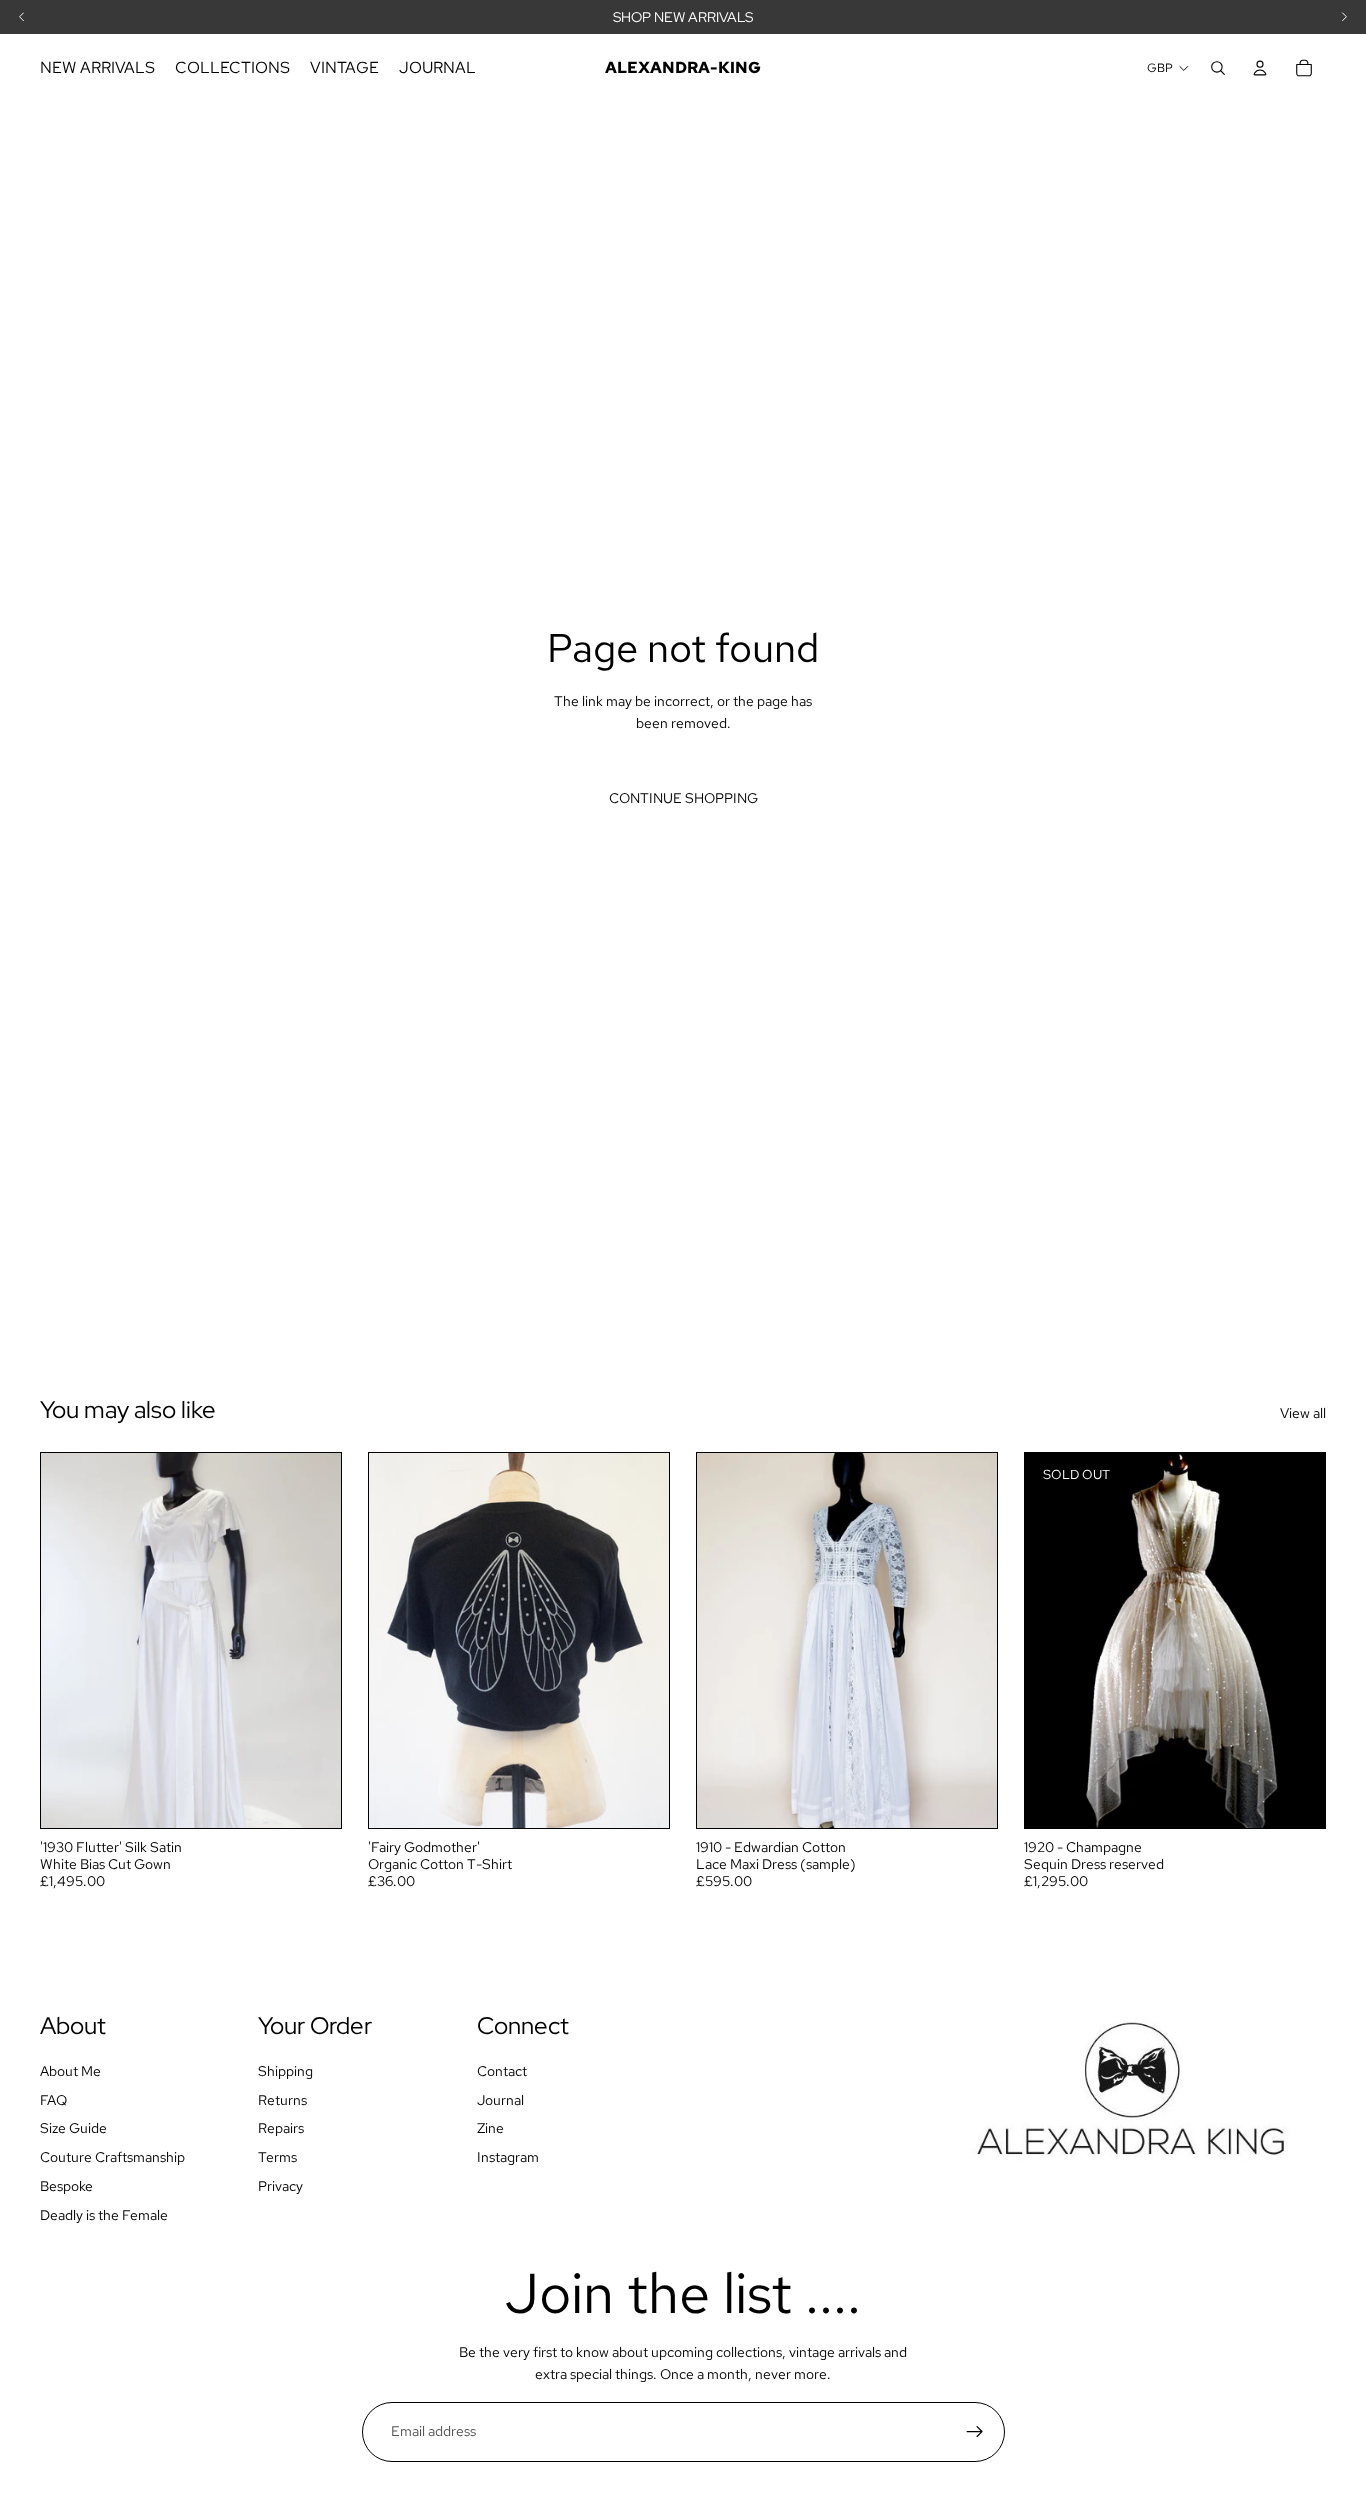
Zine (490, 2128)
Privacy (280, 2186)
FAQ (53, 2099)
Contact (502, 2071)
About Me (70, 2071)
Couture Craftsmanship (112, 2157)
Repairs (281, 2128)
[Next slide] (311, 1641)
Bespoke (66, 2186)
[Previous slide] (71, 1641)
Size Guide (73, 2128)
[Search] (1218, 68)
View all (1303, 1413)
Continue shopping (683, 798)
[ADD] (310, 1798)
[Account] (1260, 68)
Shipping (285, 2071)
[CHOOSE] (638, 1798)
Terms (277, 2157)
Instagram (508, 2157)
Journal (500, 2099)
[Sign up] (975, 2432)
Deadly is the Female (104, 2215)
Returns (282, 2099)
